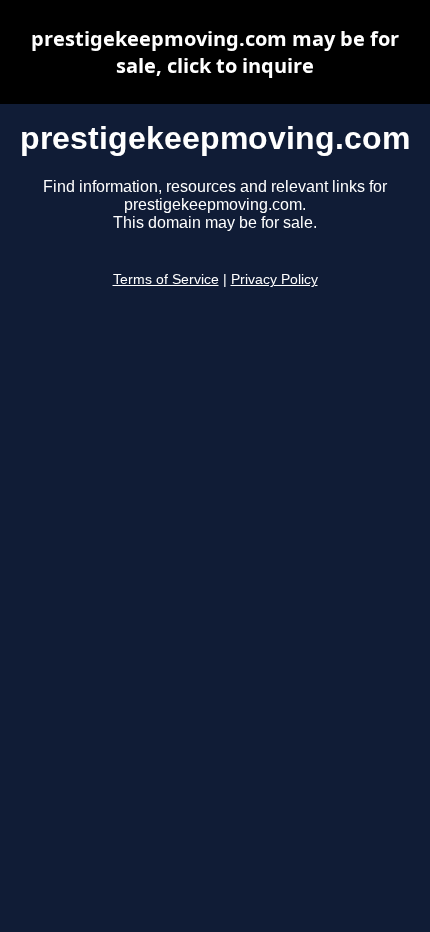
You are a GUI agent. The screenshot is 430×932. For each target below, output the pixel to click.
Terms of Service (166, 279)
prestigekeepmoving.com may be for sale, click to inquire (215, 52)
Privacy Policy (274, 279)
